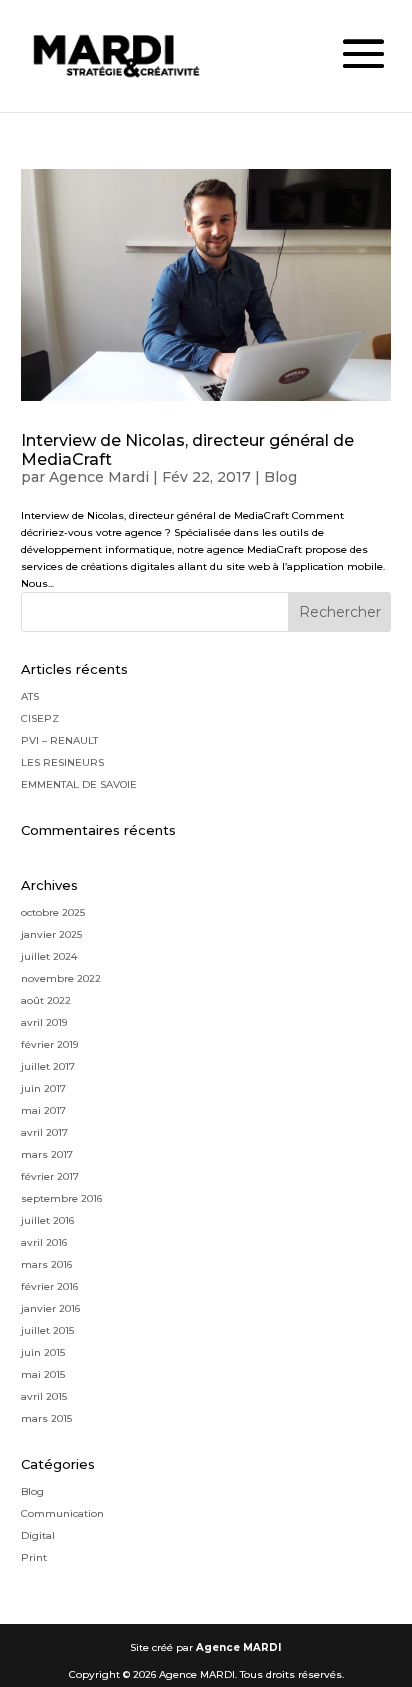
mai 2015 (43, 1374)
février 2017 (50, 1176)
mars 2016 (46, 1264)
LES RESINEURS (62, 762)
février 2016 (49, 1286)
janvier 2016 (50, 1308)
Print (34, 1557)
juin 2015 (43, 1352)
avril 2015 (44, 1396)
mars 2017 (47, 1154)
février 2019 (49, 1044)
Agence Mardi (99, 477)
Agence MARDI (238, 1647)
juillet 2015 (47, 1330)
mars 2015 (46, 1418)
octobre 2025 (53, 912)
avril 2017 (44, 1132)
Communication (62, 1513)
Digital (38, 1535)
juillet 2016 (47, 1220)
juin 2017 (43, 1088)
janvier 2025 (51, 934)
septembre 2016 (61, 1198)
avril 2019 (44, 1022)
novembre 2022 (61, 978)
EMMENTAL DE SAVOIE (79, 784)
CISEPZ (40, 718)
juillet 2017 (48, 1066)
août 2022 (46, 1000)
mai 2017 (43, 1110)
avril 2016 (44, 1242)
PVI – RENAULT (59, 740)
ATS (30, 696)
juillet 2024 (49, 956)
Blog (280, 477)
